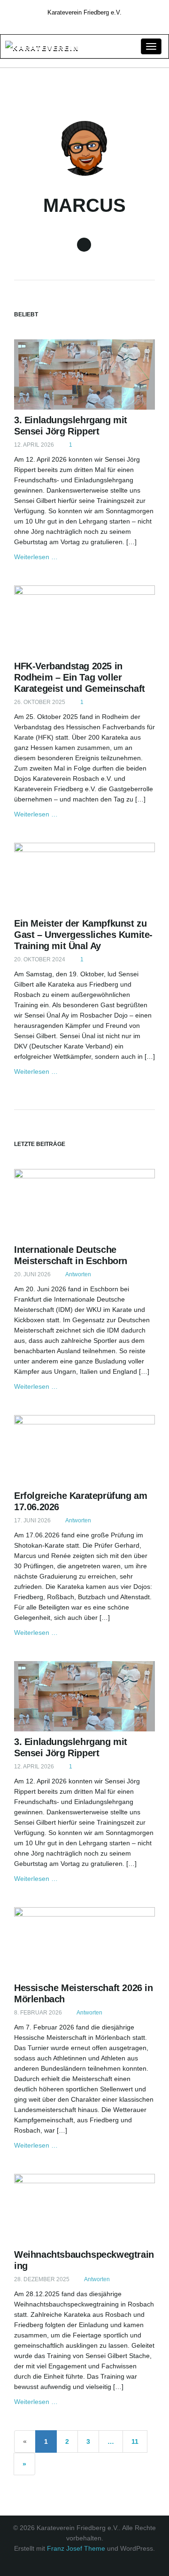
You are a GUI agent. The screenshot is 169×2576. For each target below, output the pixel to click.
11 (135, 2441)
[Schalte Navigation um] (151, 46)
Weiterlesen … (36, 557)
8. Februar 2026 (38, 2013)
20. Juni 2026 (32, 1274)
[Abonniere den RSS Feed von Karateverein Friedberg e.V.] (85, 23)
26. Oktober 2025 (40, 702)
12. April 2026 (34, 445)
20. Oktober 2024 (40, 959)
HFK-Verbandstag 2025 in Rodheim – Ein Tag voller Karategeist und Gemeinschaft (80, 677)
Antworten (78, 1274)
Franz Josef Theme (76, 2548)
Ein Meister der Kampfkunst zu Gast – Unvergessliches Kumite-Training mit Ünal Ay (83, 935)
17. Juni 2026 (32, 1520)
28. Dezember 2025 (42, 2279)
